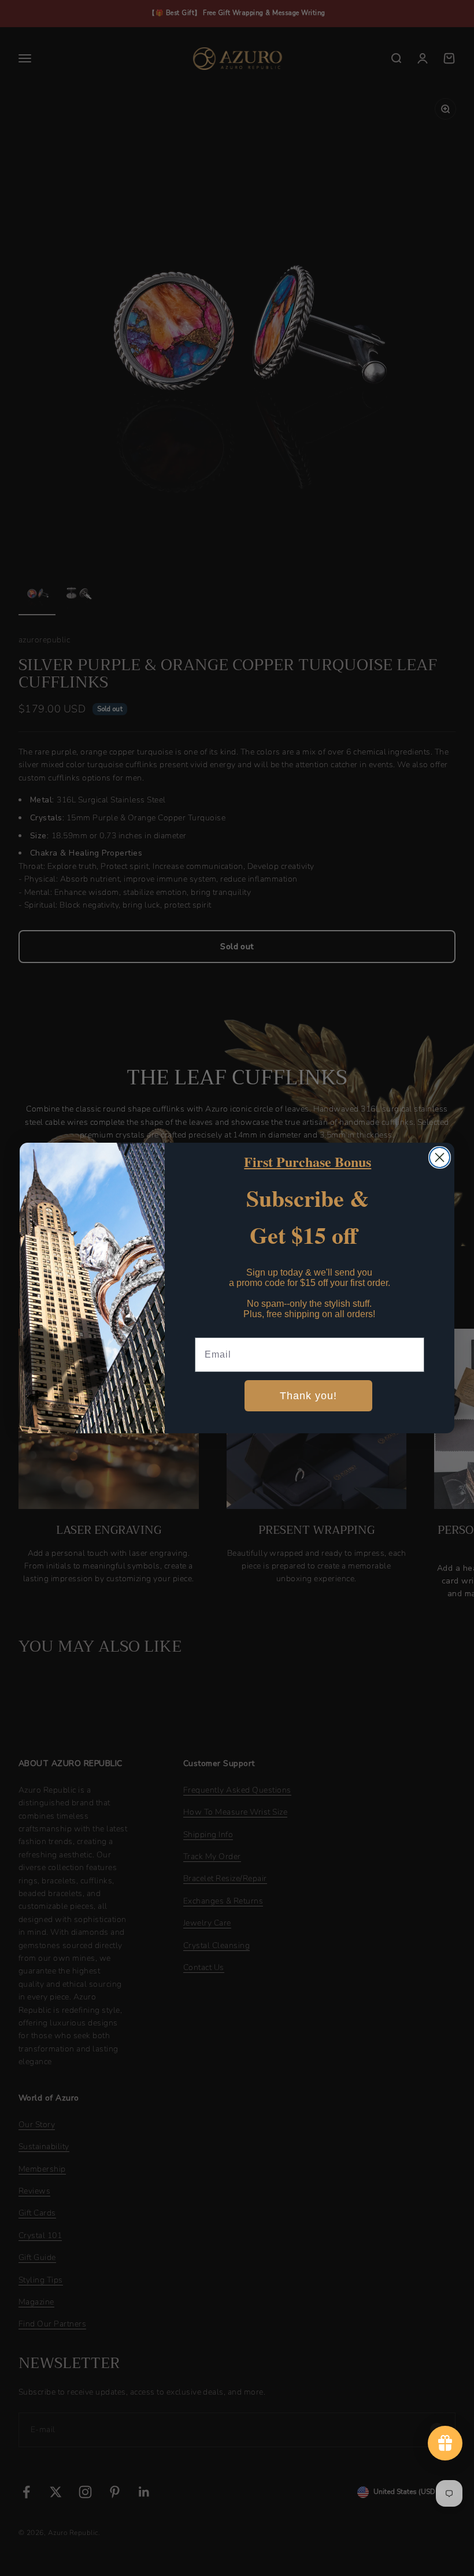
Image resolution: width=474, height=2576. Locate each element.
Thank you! (308, 1396)
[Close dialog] (440, 1157)
